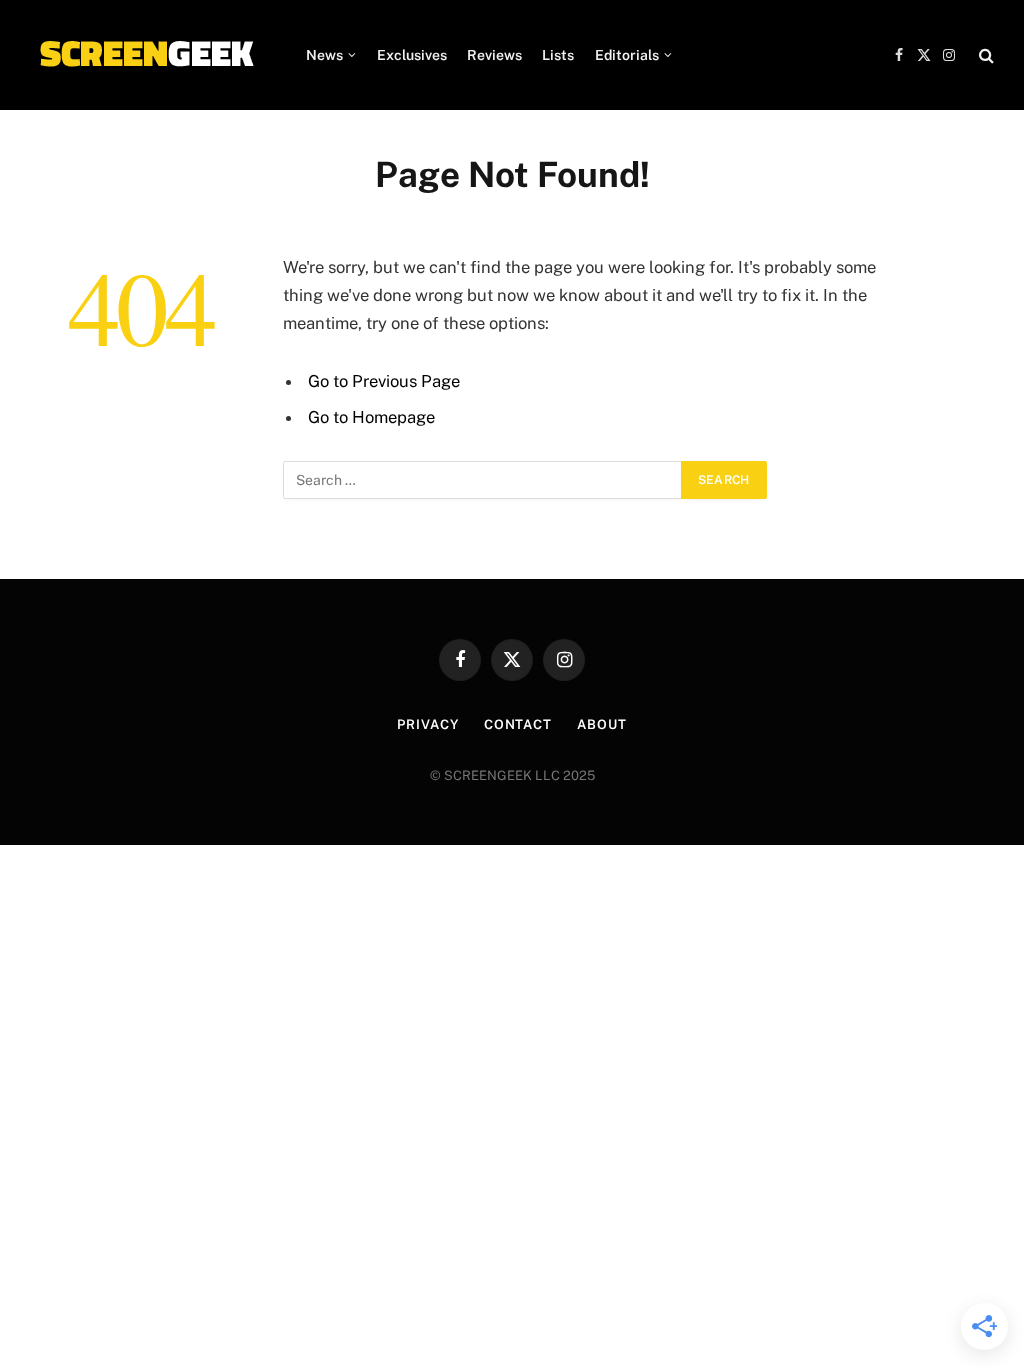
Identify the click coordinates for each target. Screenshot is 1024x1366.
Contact (518, 724)
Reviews (494, 55)
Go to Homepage (371, 417)
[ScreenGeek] (145, 55)
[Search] (984, 55)
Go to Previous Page (384, 381)
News (324, 55)
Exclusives (412, 55)
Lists (558, 55)
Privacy (427, 724)
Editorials (627, 55)
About (602, 724)
